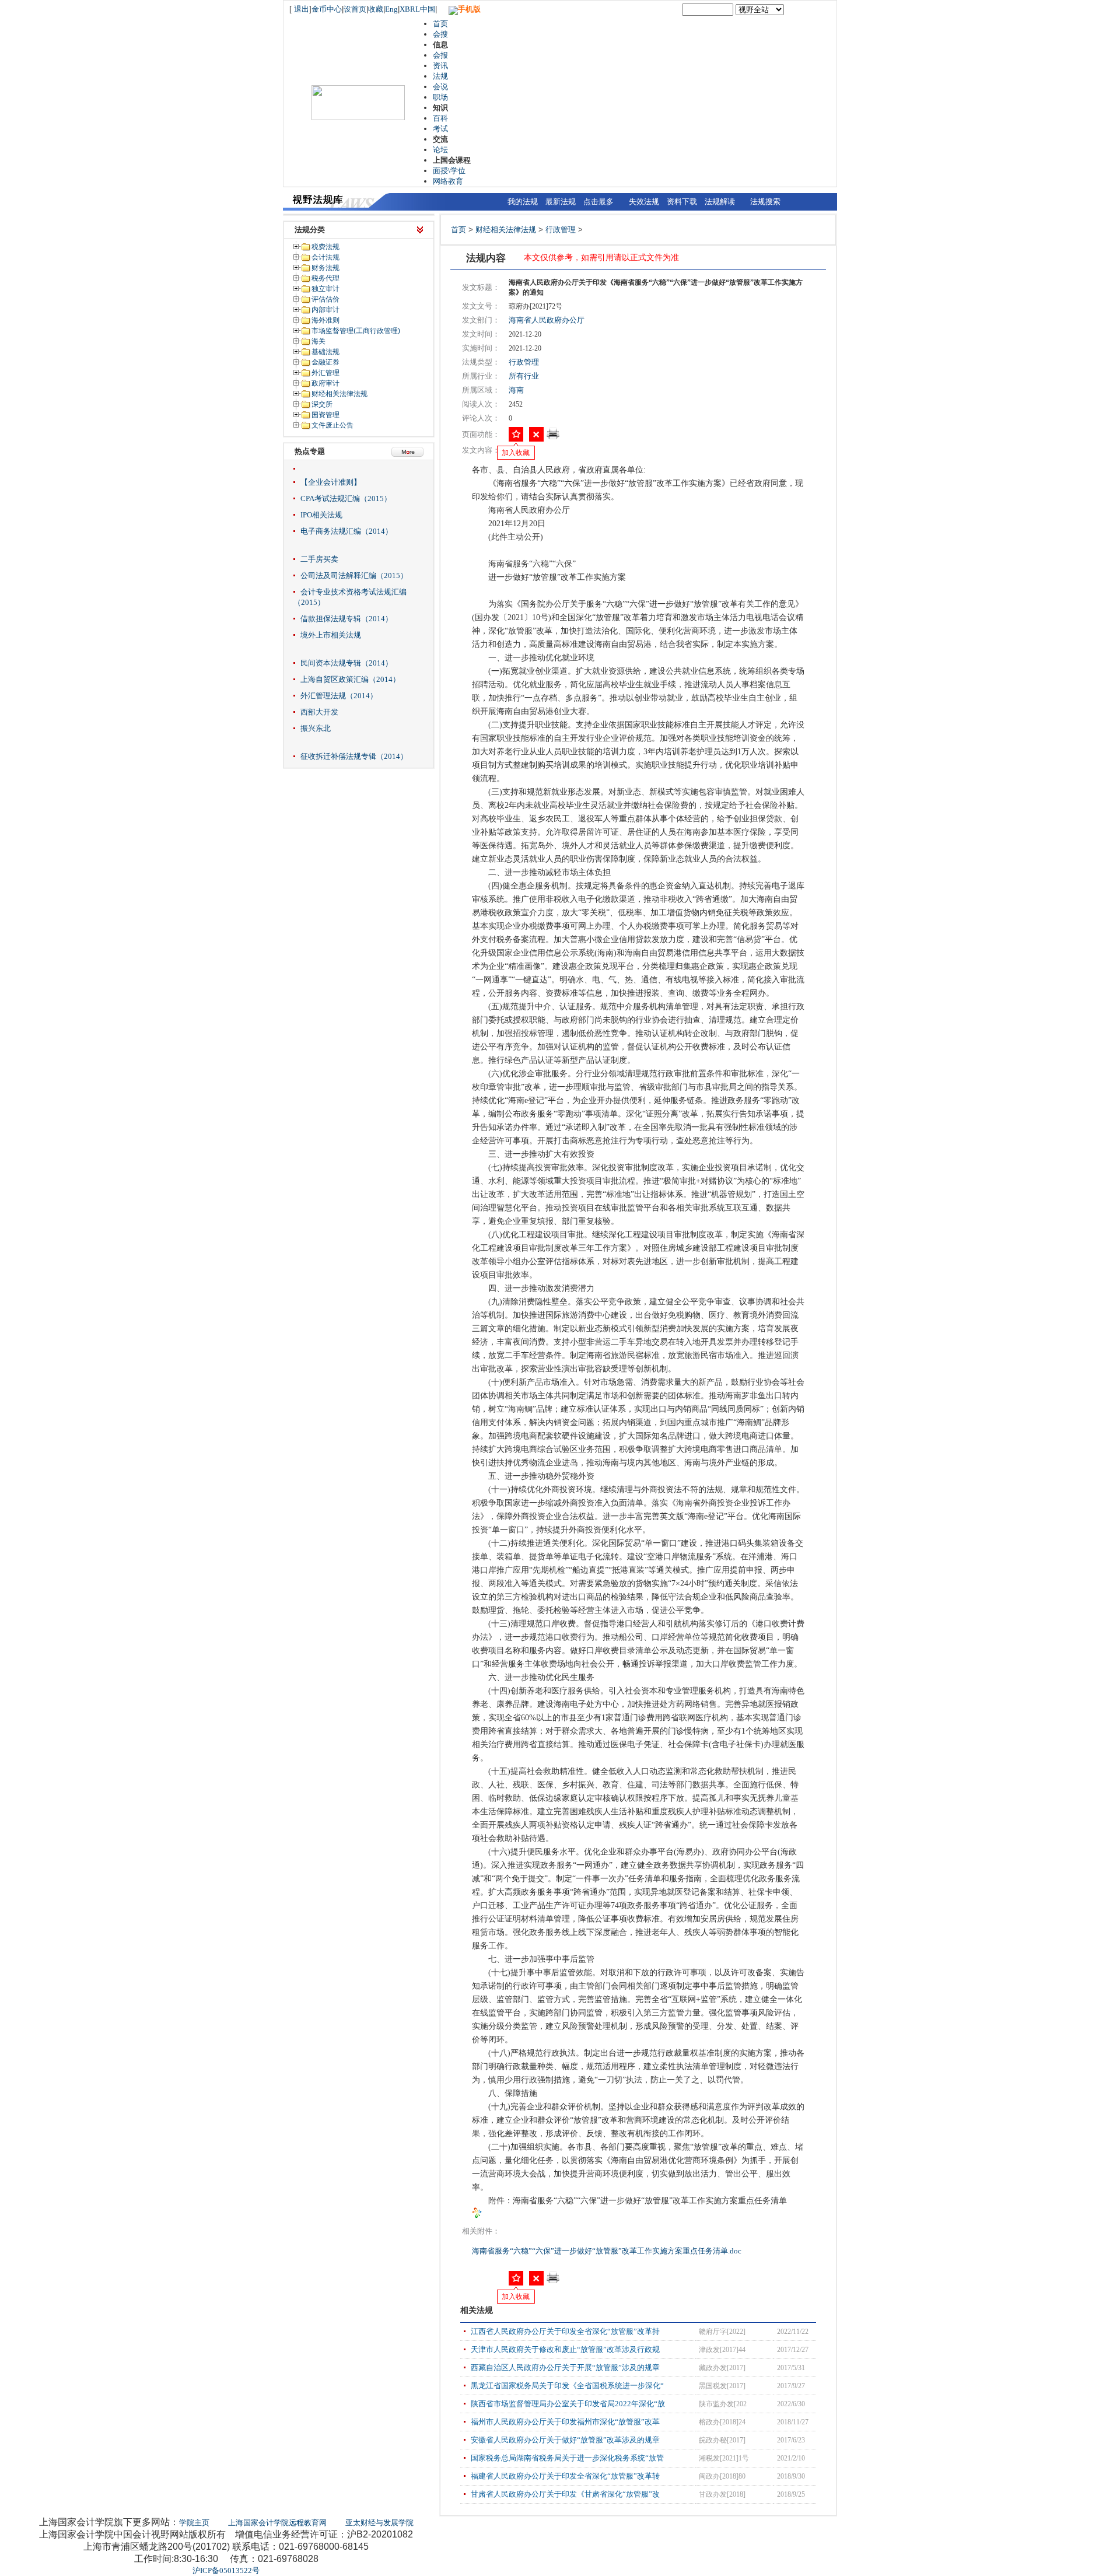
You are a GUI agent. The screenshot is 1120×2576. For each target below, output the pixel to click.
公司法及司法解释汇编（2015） (354, 575)
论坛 (440, 150)
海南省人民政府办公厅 (547, 320)
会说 (440, 87)
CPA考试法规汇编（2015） (346, 498)
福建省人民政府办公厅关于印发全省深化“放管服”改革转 (565, 2476)
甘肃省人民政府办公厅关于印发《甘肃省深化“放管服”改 (565, 2494)
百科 (440, 118)
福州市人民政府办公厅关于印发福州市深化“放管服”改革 (565, 2422)
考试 (440, 129)
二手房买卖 (319, 559)
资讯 (440, 66)
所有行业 (524, 376)
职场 (440, 97)
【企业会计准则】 (331, 482)
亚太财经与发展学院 (379, 2523)
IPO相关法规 (321, 515)
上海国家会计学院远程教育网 (277, 2523)
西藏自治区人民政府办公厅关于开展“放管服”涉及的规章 (565, 2367)
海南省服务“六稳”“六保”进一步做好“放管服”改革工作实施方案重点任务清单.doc (608, 2251)
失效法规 (644, 202)
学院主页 (194, 2523)
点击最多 (598, 202)
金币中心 (327, 9)
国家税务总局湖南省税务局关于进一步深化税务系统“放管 (567, 2458)
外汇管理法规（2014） (339, 696)
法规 (440, 76)
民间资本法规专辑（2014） (346, 663)
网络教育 (448, 181)
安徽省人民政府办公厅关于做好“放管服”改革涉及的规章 (565, 2440)
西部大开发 (319, 712)
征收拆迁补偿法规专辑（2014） (354, 756)
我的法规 (523, 202)
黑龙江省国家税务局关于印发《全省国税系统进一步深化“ (567, 2386)
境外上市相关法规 (331, 635)
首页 (440, 24)
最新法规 (561, 202)
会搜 (440, 34)
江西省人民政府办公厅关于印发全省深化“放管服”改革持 (565, 2331)
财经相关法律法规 (506, 230)
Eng (391, 9)
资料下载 (682, 202)
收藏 (376, 9)
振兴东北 (316, 728)
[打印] (553, 437)
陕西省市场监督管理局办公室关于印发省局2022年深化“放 (568, 2404)
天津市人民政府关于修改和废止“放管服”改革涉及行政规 (565, 2349)
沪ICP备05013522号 (226, 2570)
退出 (302, 9)
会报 (440, 55)
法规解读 (720, 202)
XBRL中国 (417, 9)
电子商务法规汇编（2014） (346, 531)
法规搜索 (765, 202)
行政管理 (561, 230)
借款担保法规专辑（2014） (346, 619)
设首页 (355, 9)
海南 (516, 390)
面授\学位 (449, 171)
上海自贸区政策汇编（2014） (350, 679)
